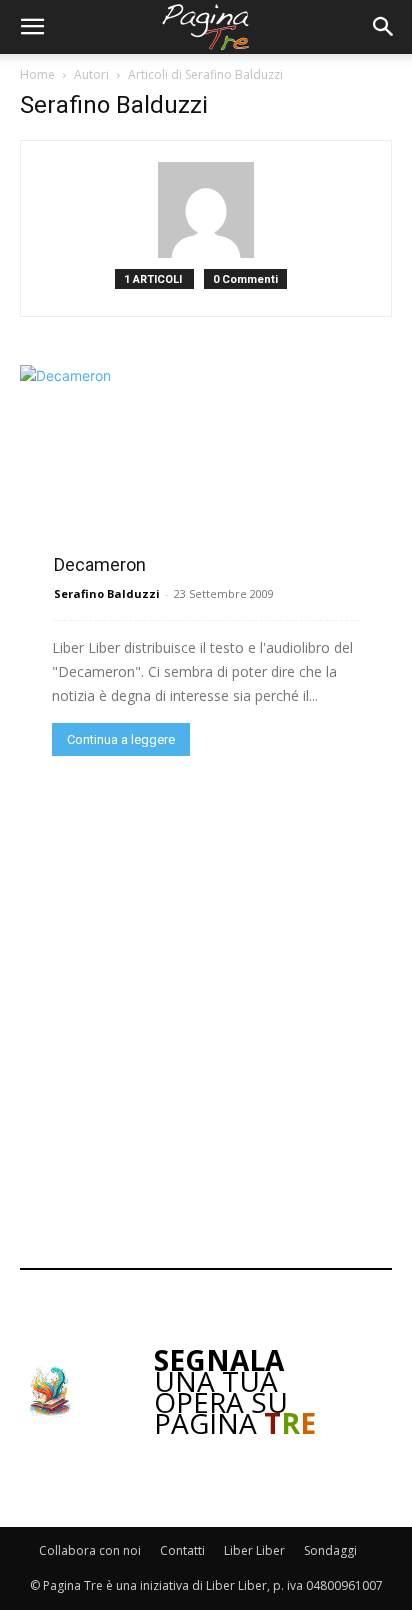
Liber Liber (254, 1550)
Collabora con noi (90, 1550)
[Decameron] (206, 468)
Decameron (100, 564)
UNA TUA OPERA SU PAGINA (235, 1391)
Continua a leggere (121, 739)
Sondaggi (330, 1550)
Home (37, 74)
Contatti (182, 1550)
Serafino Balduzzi (107, 593)
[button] (32, 27)
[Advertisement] (206, 1010)
